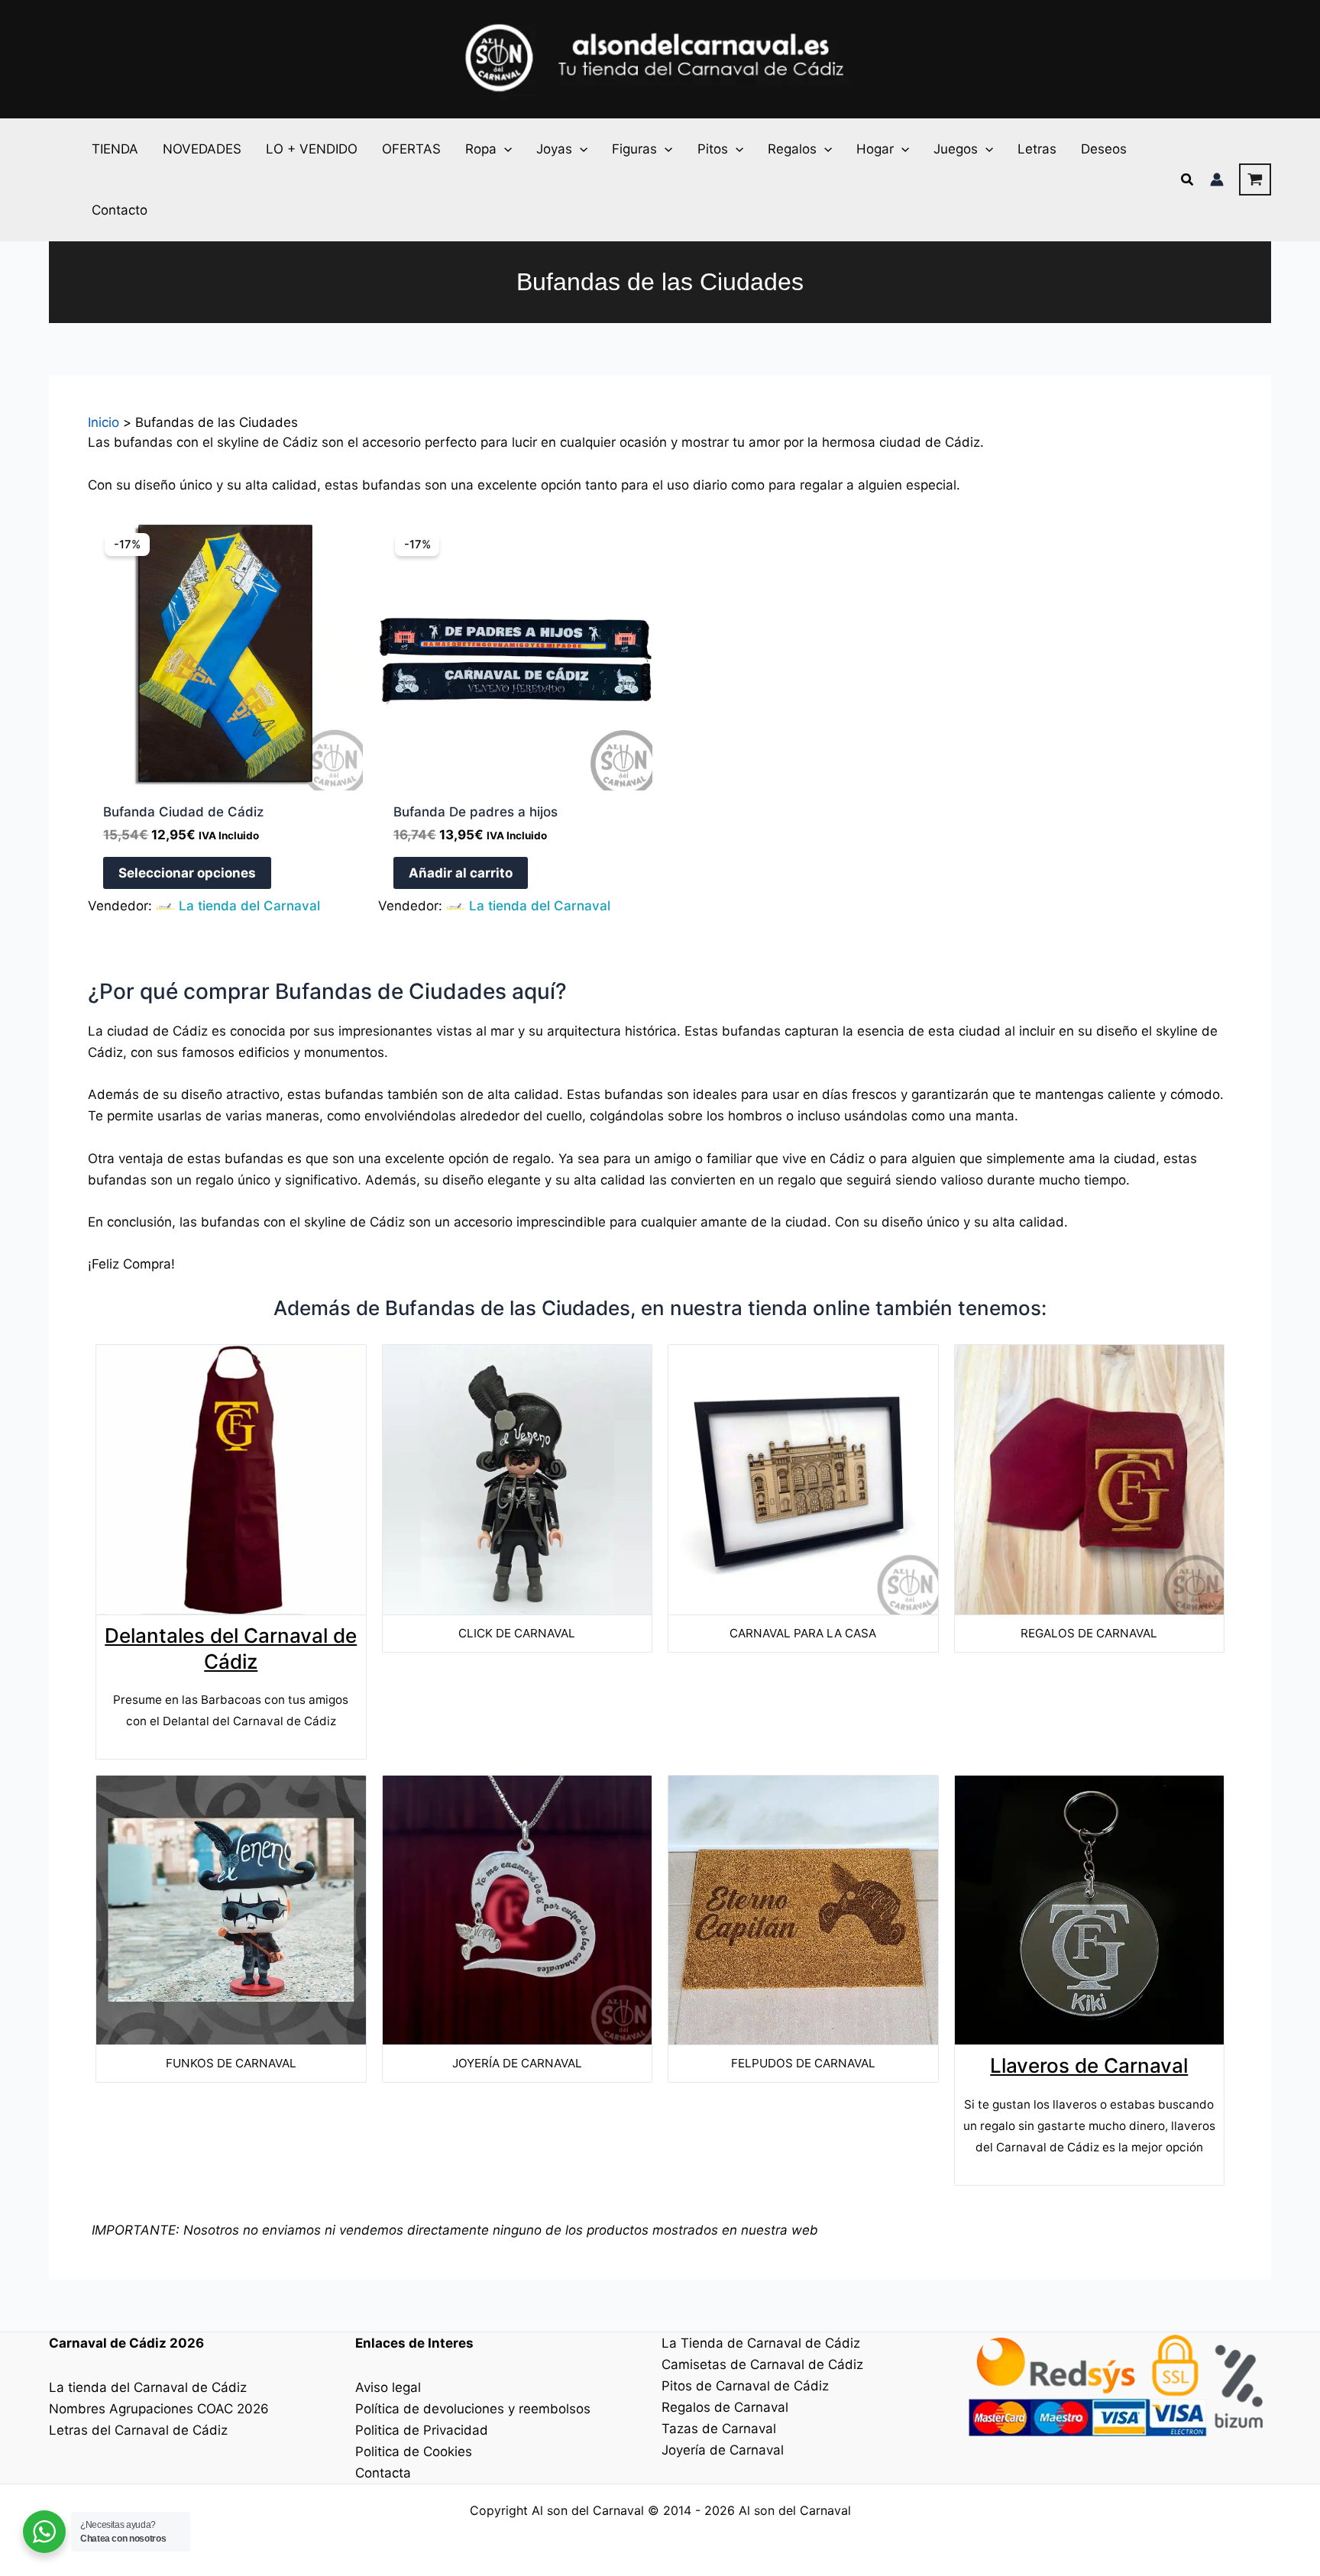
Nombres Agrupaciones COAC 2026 (159, 2409)
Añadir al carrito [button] (461, 873)
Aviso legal (388, 2387)
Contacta (383, 2473)
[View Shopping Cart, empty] (1255, 179)
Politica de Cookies (414, 2452)
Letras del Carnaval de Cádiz (138, 2430)
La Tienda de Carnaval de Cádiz (761, 2343)
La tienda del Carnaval (249, 906)
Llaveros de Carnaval (1089, 2065)
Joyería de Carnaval (723, 2450)
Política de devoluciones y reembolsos (473, 2409)
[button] (504, 149)
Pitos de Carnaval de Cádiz (745, 2386)
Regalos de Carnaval (725, 2407)
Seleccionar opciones (187, 873)
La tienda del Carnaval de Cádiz (148, 2387)
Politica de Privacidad (422, 2430)
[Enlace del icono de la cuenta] (1217, 179)
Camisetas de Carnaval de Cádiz (762, 2364)
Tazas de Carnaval (719, 2429)
